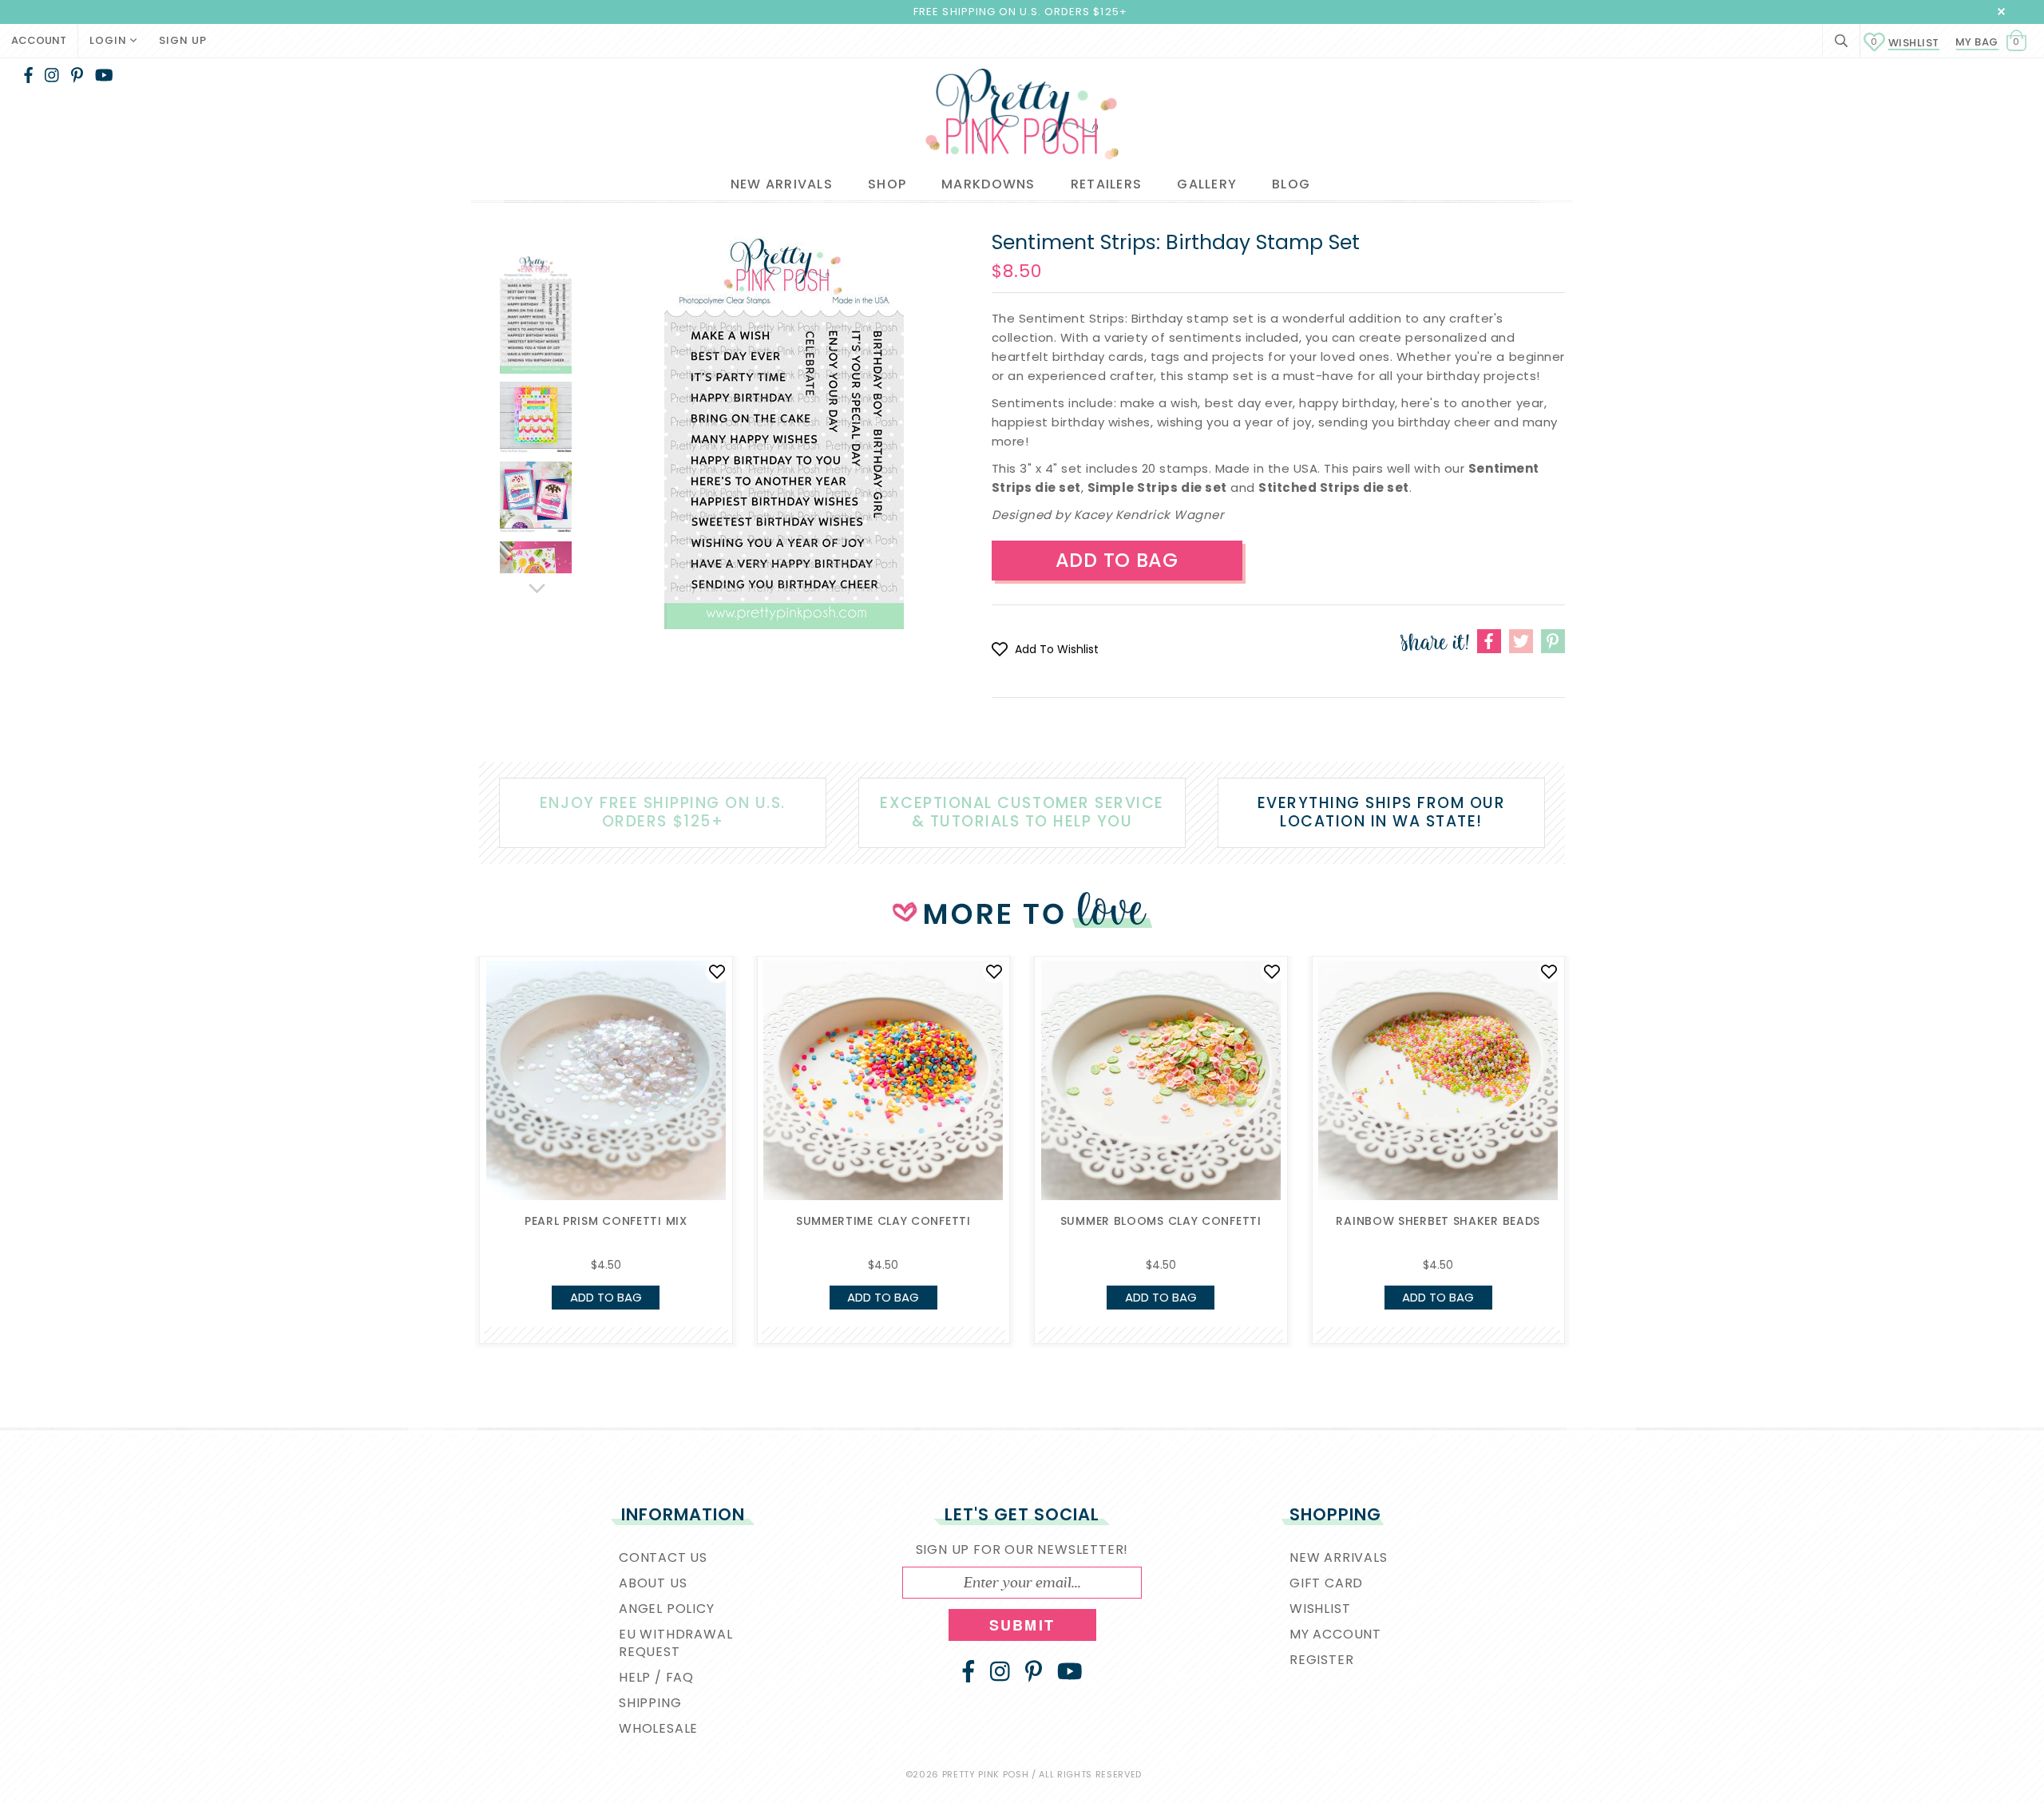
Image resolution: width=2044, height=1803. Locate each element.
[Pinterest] (77, 75)
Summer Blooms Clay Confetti (1161, 1221)
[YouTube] (104, 75)
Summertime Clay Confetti (883, 1221)
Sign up (183, 40)
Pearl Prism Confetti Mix (606, 1221)
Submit (1022, 1625)
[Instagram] (52, 75)
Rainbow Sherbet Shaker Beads (1438, 1221)
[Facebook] (28, 75)
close (2001, 12)
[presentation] (455, 1094)
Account (39, 40)
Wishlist (1905, 43)
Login (110, 40)
